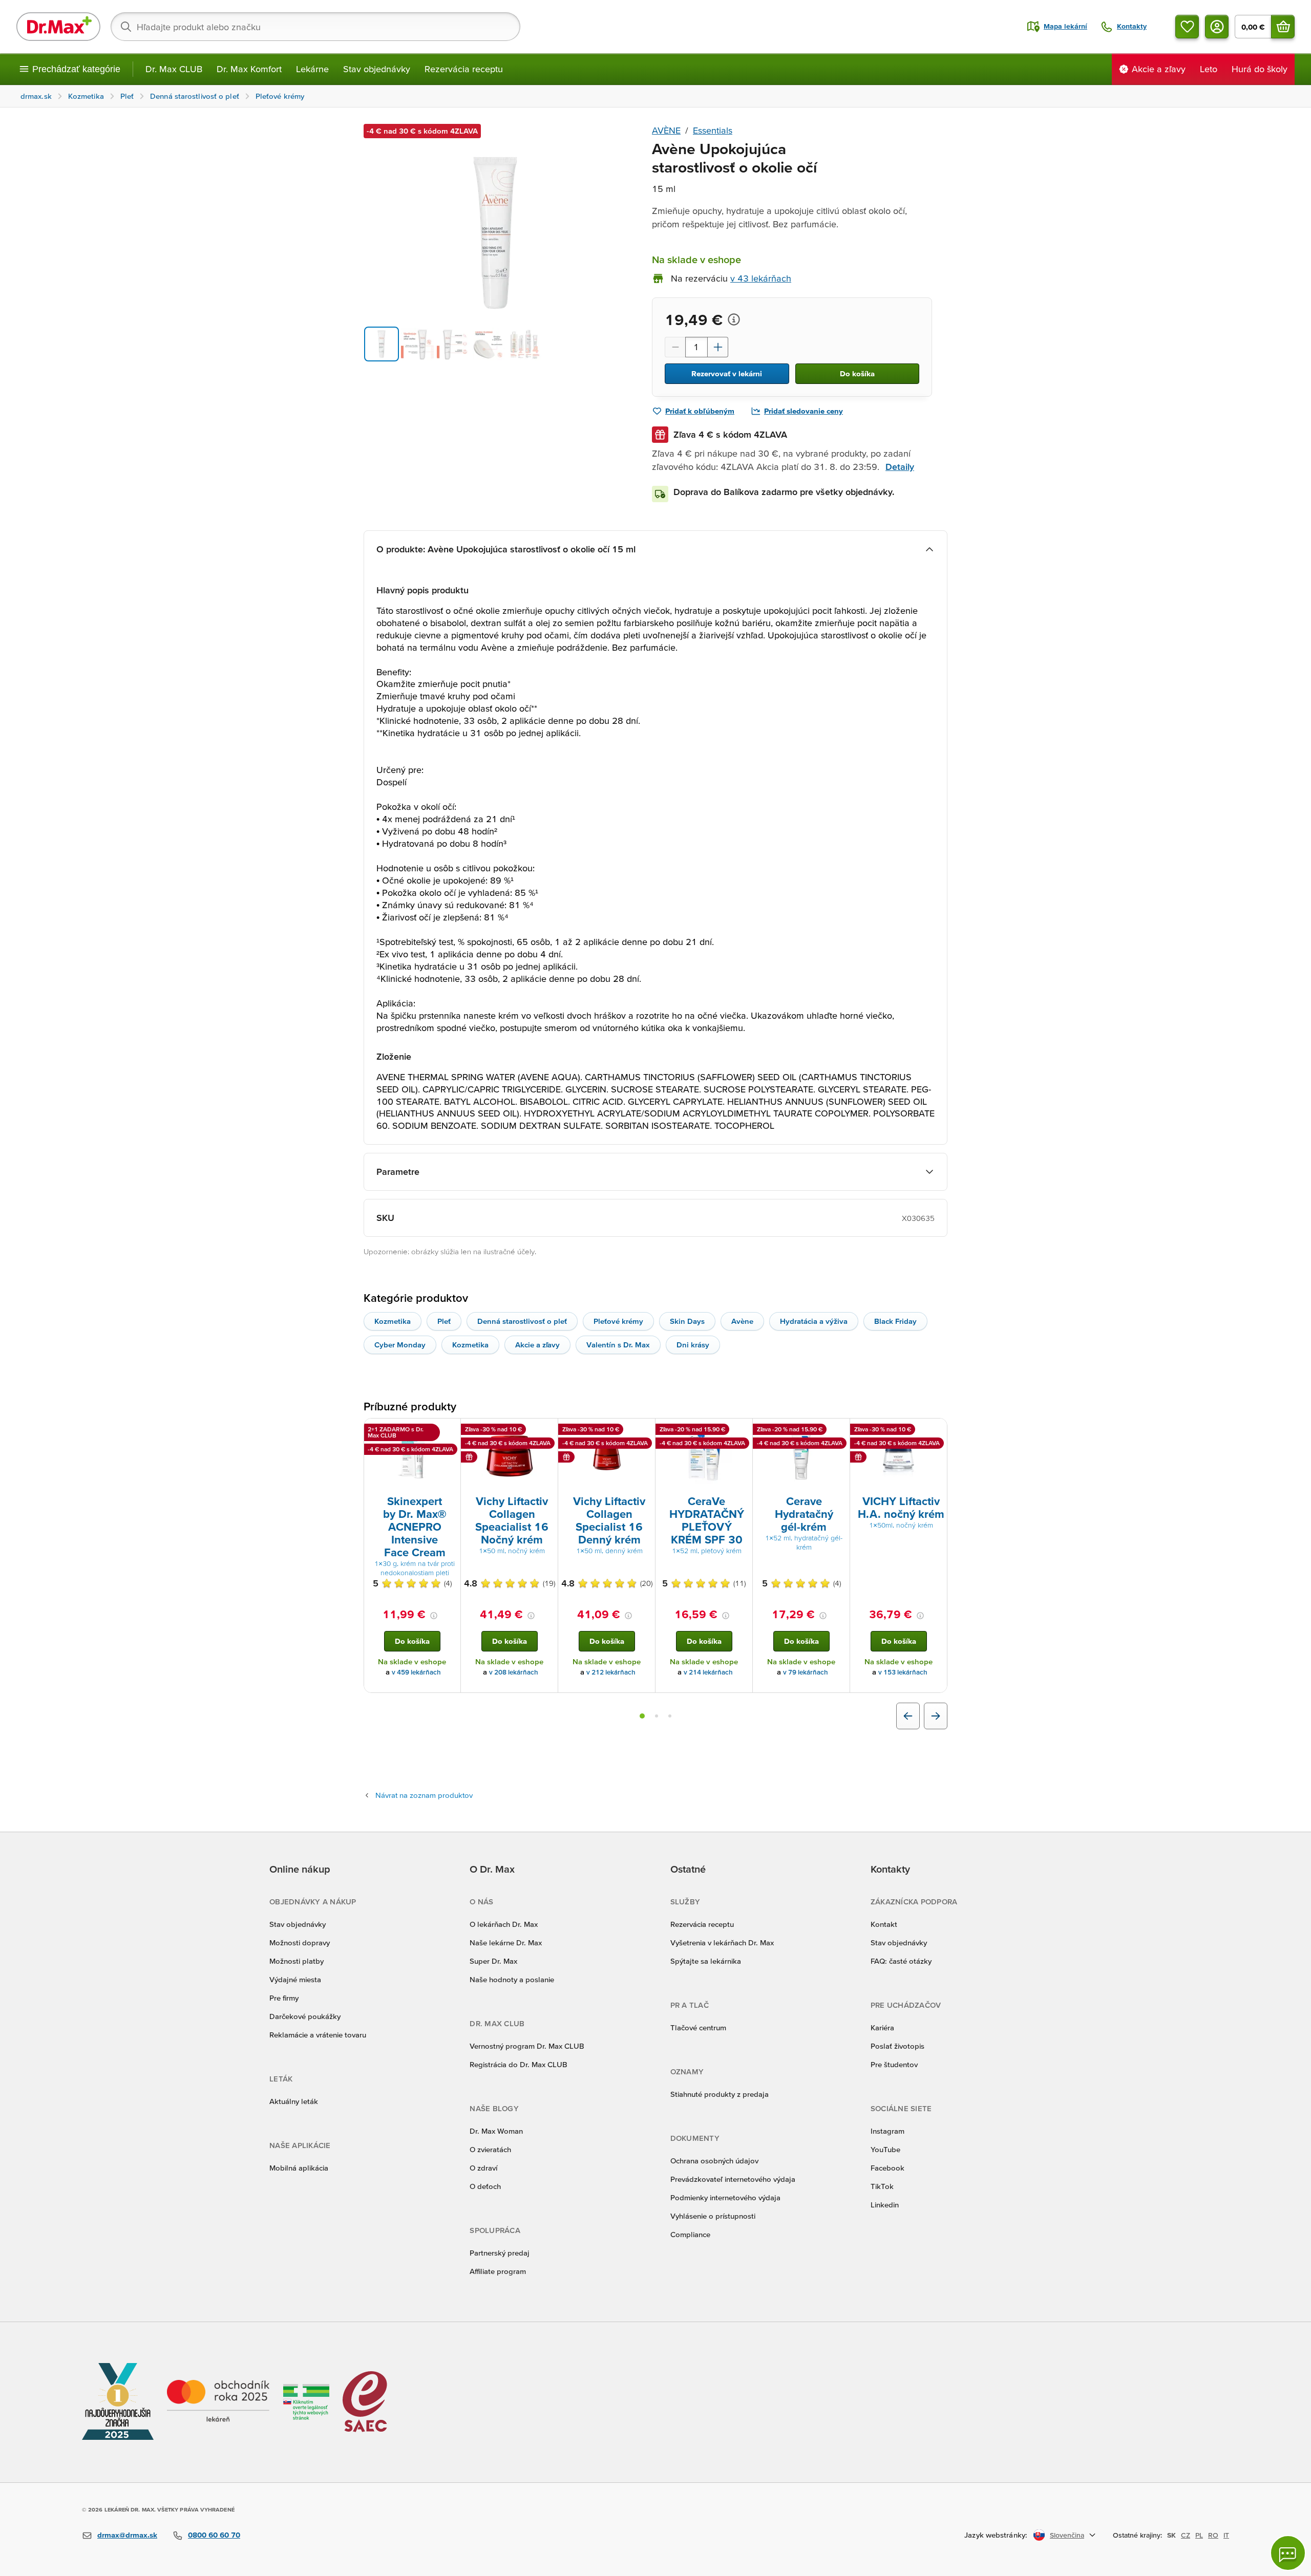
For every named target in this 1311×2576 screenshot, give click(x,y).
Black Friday (895, 1321)
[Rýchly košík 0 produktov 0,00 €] (1283, 27)
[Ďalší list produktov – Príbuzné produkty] (936, 1716)
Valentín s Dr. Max (618, 1345)
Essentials (713, 130)
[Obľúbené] (1187, 27)
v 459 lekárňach (416, 1672)
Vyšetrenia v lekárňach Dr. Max (722, 1942)
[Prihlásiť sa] (1217, 27)
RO (1213, 2535)
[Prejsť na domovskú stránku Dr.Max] (58, 27)
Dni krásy (693, 1345)
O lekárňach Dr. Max (504, 1924)
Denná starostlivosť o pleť (522, 1321)
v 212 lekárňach (611, 1672)
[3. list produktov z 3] (670, 1716)
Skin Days (687, 1321)
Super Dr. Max (493, 1961)
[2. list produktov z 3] (657, 1716)
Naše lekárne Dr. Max (506, 1942)
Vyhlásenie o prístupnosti (713, 2216)
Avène (742, 1321)
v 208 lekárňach (514, 1672)
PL (1199, 2535)
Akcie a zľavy (537, 1345)
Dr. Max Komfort (249, 69)
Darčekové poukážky (305, 2016)
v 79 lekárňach (806, 1672)
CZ (1186, 2535)
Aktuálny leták (294, 2101)
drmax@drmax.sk (127, 2535)
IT (1226, 2535)
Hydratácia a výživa (814, 1321)
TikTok (882, 2186)
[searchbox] (315, 27)
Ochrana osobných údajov (714, 2161)
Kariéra (882, 2027)
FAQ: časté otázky (901, 1961)
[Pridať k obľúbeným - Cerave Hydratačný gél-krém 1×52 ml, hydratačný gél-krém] (838, 1431)
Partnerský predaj (500, 2253)
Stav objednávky (377, 69)
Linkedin (885, 2205)
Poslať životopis (897, 2046)
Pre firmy (284, 1998)
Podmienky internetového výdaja (725, 2197)
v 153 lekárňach (903, 1672)
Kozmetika (393, 1321)
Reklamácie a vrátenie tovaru (318, 2035)
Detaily (900, 467)
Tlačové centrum (698, 2027)
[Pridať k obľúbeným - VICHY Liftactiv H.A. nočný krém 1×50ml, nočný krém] (936, 1431)
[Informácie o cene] (734, 319)
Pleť (444, 1321)
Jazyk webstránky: (996, 2535)
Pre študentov (894, 2064)
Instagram (887, 2131)
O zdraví (483, 2168)
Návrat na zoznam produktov (424, 1795)
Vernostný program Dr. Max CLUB (527, 2046)
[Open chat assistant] (1288, 2553)
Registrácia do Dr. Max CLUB (519, 2064)
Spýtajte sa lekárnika (706, 1961)
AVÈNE (666, 130)
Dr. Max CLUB (174, 69)
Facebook (887, 2168)
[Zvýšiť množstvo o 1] (718, 347)
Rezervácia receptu (464, 69)
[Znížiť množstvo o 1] (675, 347)
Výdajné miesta (295, 1979)
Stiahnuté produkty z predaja (720, 2094)
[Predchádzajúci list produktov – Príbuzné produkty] (908, 1716)
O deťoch (485, 2186)
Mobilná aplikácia (299, 2168)
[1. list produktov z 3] (642, 1716)
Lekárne (312, 69)
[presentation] (412, 1456)
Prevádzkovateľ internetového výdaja (733, 2179)
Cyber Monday (400, 1345)
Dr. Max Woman (496, 2131)
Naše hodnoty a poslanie (512, 1979)
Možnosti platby (297, 1961)
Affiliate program (498, 2271)
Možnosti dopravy (300, 1942)
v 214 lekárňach (708, 1672)
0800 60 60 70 (214, 2535)
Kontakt (884, 1924)
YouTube (885, 2149)
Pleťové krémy (618, 1321)
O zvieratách (490, 2149)
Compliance (690, 2234)
